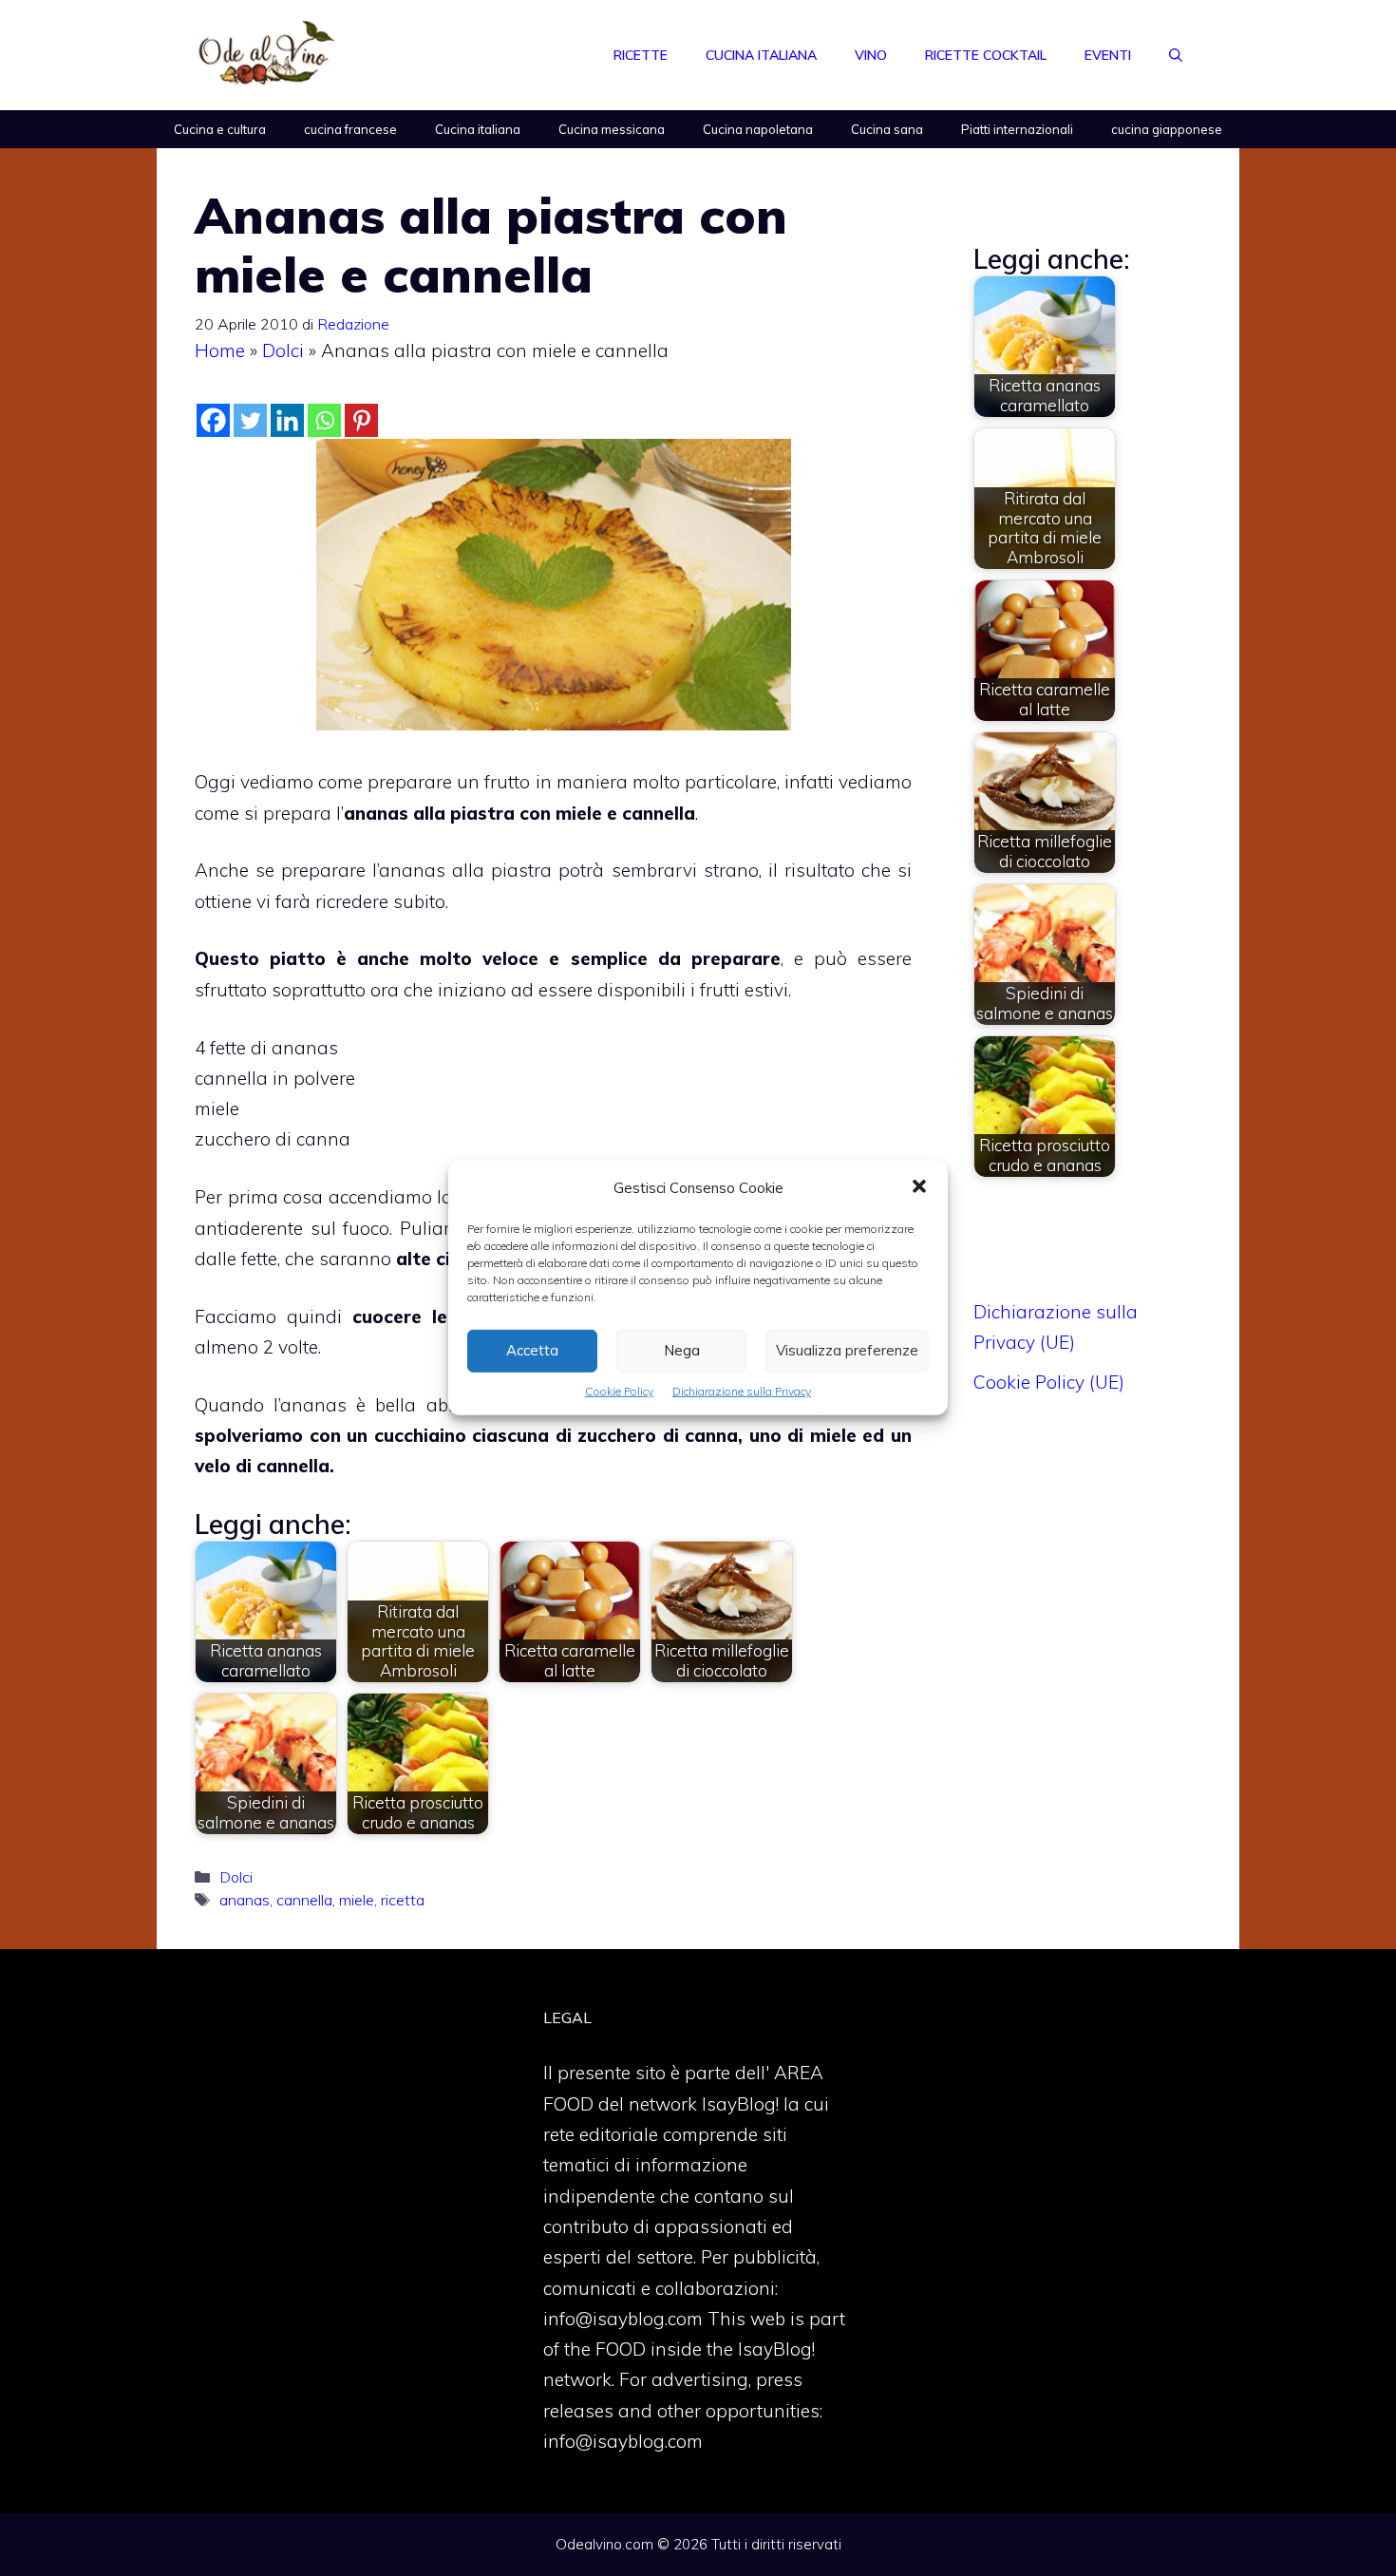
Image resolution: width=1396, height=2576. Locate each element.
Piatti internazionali (1017, 129)
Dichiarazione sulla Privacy (742, 1391)
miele (357, 1900)
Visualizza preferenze (847, 1350)
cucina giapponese (1167, 129)
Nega (682, 1350)
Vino (871, 55)
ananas (245, 1900)
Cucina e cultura (220, 129)
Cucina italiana (761, 55)
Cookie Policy (619, 1391)
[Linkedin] (287, 420)
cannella (304, 1900)
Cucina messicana (612, 129)
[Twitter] (250, 420)
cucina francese (350, 129)
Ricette (641, 55)
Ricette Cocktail (986, 55)
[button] (919, 1188)
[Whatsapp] (324, 420)
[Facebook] (213, 420)
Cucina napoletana (758, 129)
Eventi (1108, 55)
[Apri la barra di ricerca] (1176, 55)
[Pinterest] (361, 420)
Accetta (532, 1350)
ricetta (403, 1900)
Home (220, 350)
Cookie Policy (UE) (1049, 1382)
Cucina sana (887, 129)
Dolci (283, 350)
